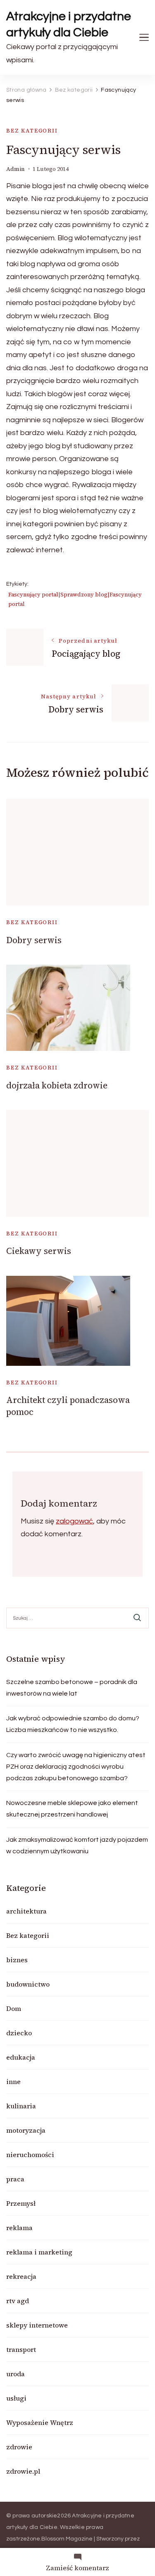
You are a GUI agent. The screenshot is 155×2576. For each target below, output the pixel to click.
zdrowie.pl (23, 2471)
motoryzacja (26, 2130)
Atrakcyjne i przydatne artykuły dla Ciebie (69, 24)
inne (13, 2082)
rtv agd (18, 2301)
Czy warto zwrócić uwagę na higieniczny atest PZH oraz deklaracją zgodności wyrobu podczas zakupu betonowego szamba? (76, 1767)
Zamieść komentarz (77, 2568)
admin (15, 169)
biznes (17, 1960)
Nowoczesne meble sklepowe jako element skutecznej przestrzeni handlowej (72, 1809)
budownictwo (28, 1984)
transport (21, 2349)
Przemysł (21, 2203)
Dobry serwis (34, 940)
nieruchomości (30, 2155)
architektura (26, 1911)
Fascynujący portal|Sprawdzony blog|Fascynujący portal (75, 599)
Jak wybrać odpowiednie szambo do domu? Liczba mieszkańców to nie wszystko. (73, 1724)
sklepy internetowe (37, 2325)
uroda (15, 2374)
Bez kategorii (32, 131)
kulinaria (21, 2106)
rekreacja (21, 2276)
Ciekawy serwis (39, 1251)
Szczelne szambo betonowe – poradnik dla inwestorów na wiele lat (72, 1688)
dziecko (19, 2033)
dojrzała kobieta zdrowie (57, 1085)
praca (15, 2179)
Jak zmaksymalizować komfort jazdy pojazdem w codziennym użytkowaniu (77, 1845)
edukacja (21, 2057)
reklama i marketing (39, 2252)
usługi (16, 2398)
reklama (19, 2228)
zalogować (74, 1521)
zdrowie (19, 2447)
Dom (14, 2008)
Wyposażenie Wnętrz (40, 2422)
